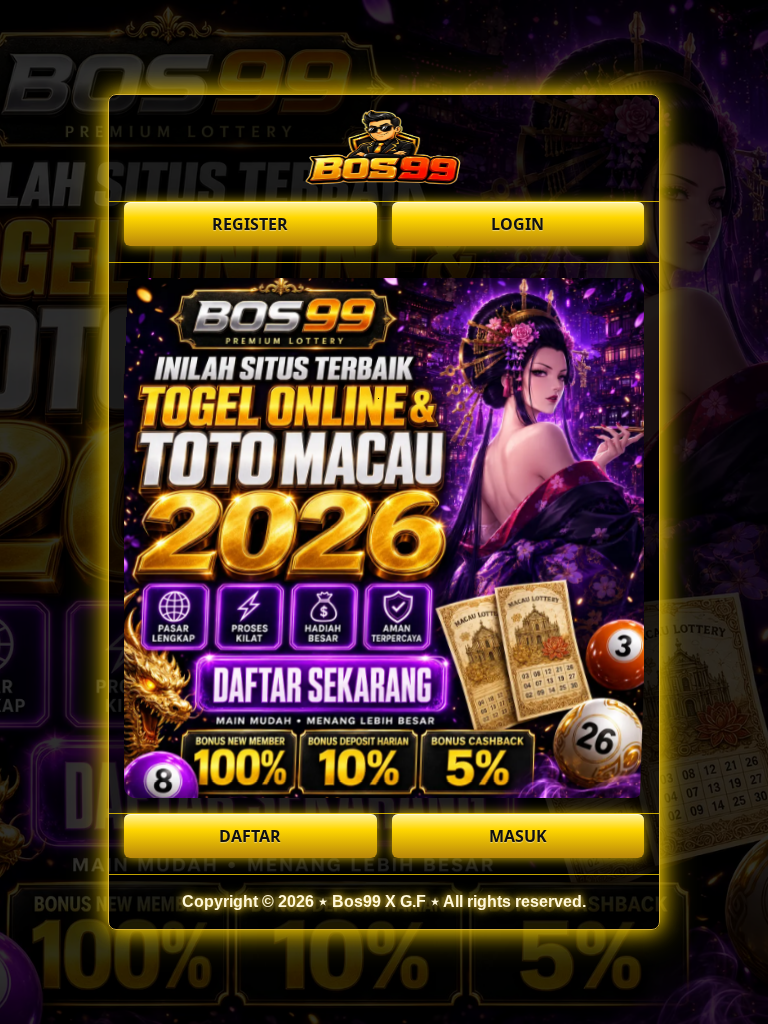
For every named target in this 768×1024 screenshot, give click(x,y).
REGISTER (250, 224)
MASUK (518, 836)
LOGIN (517, 224)
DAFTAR (250, 836)
